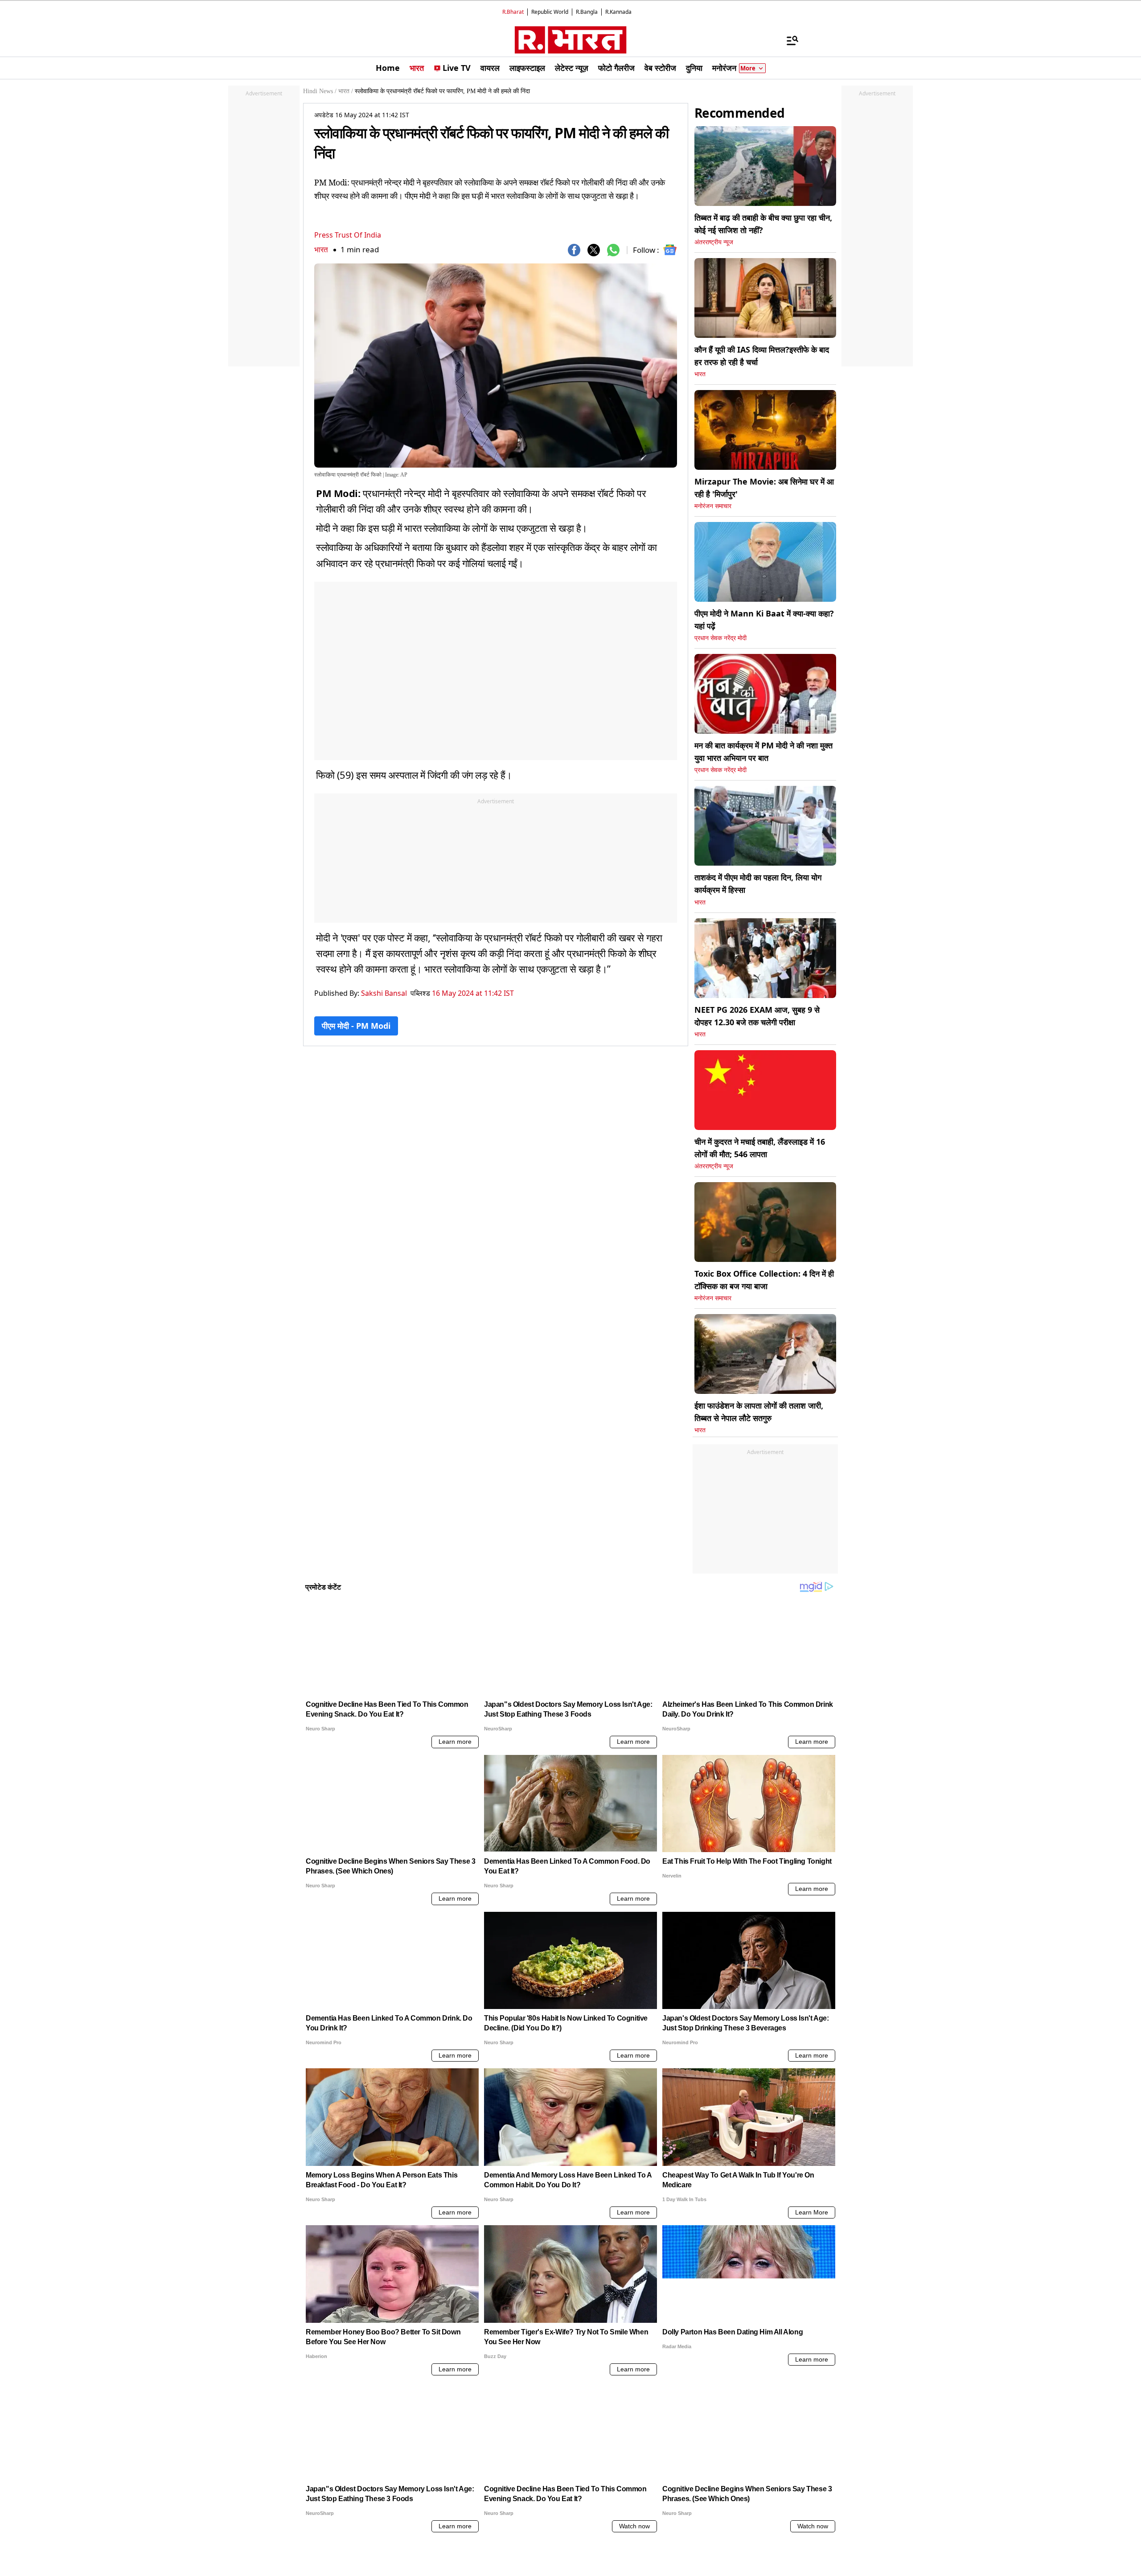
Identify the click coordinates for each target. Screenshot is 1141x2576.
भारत (321, 249)
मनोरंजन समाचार (713, 506)
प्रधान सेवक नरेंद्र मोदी (720, 638)
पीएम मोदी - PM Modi (356, 1026)
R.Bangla (587, 12)
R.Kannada (618, 12)
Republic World (550, 12)
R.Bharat (513, 12)
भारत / (346, 91)
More (748, 68)
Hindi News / (320, 91)
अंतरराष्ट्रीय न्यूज (714, 242)
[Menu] (788, 40)
